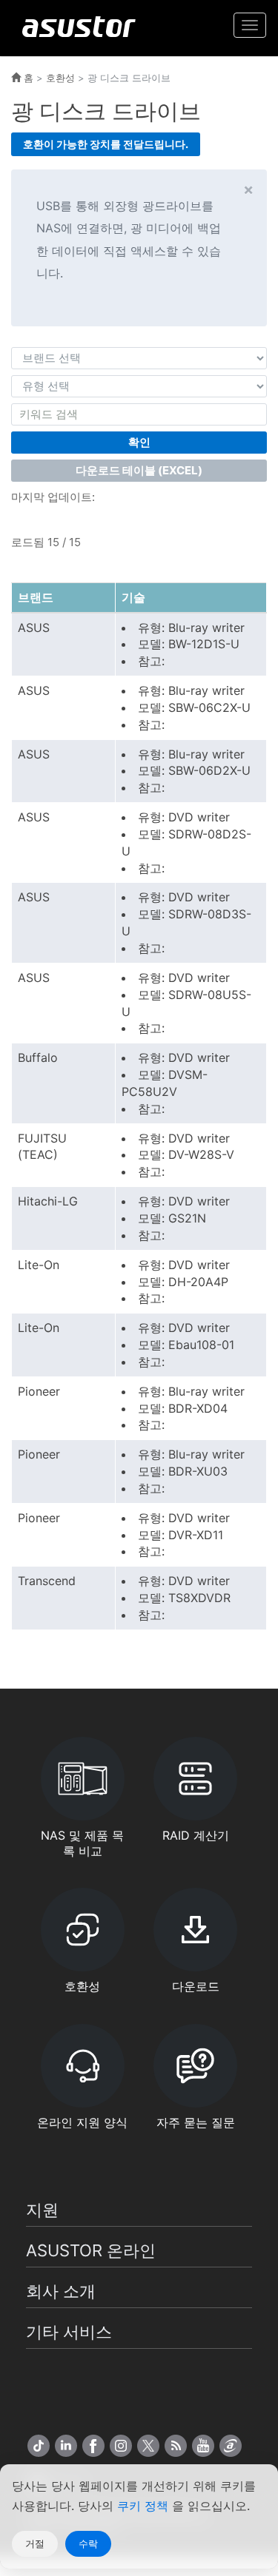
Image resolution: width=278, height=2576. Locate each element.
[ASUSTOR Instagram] (121, 2446)
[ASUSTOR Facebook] (93, 2446)
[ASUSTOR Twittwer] (148, 2446)
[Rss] (176, 2446)
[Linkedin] (66, 2446)
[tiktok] (39, 2446)
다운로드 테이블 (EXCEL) (139, 470)
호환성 (60, 78)
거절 (35, 2543)
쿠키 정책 (145, 2506)
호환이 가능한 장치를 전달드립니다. (106, 144)
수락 (88, 2543)
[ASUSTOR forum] (231, 2446)
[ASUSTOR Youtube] (203, 2446)
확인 (139, 442)
